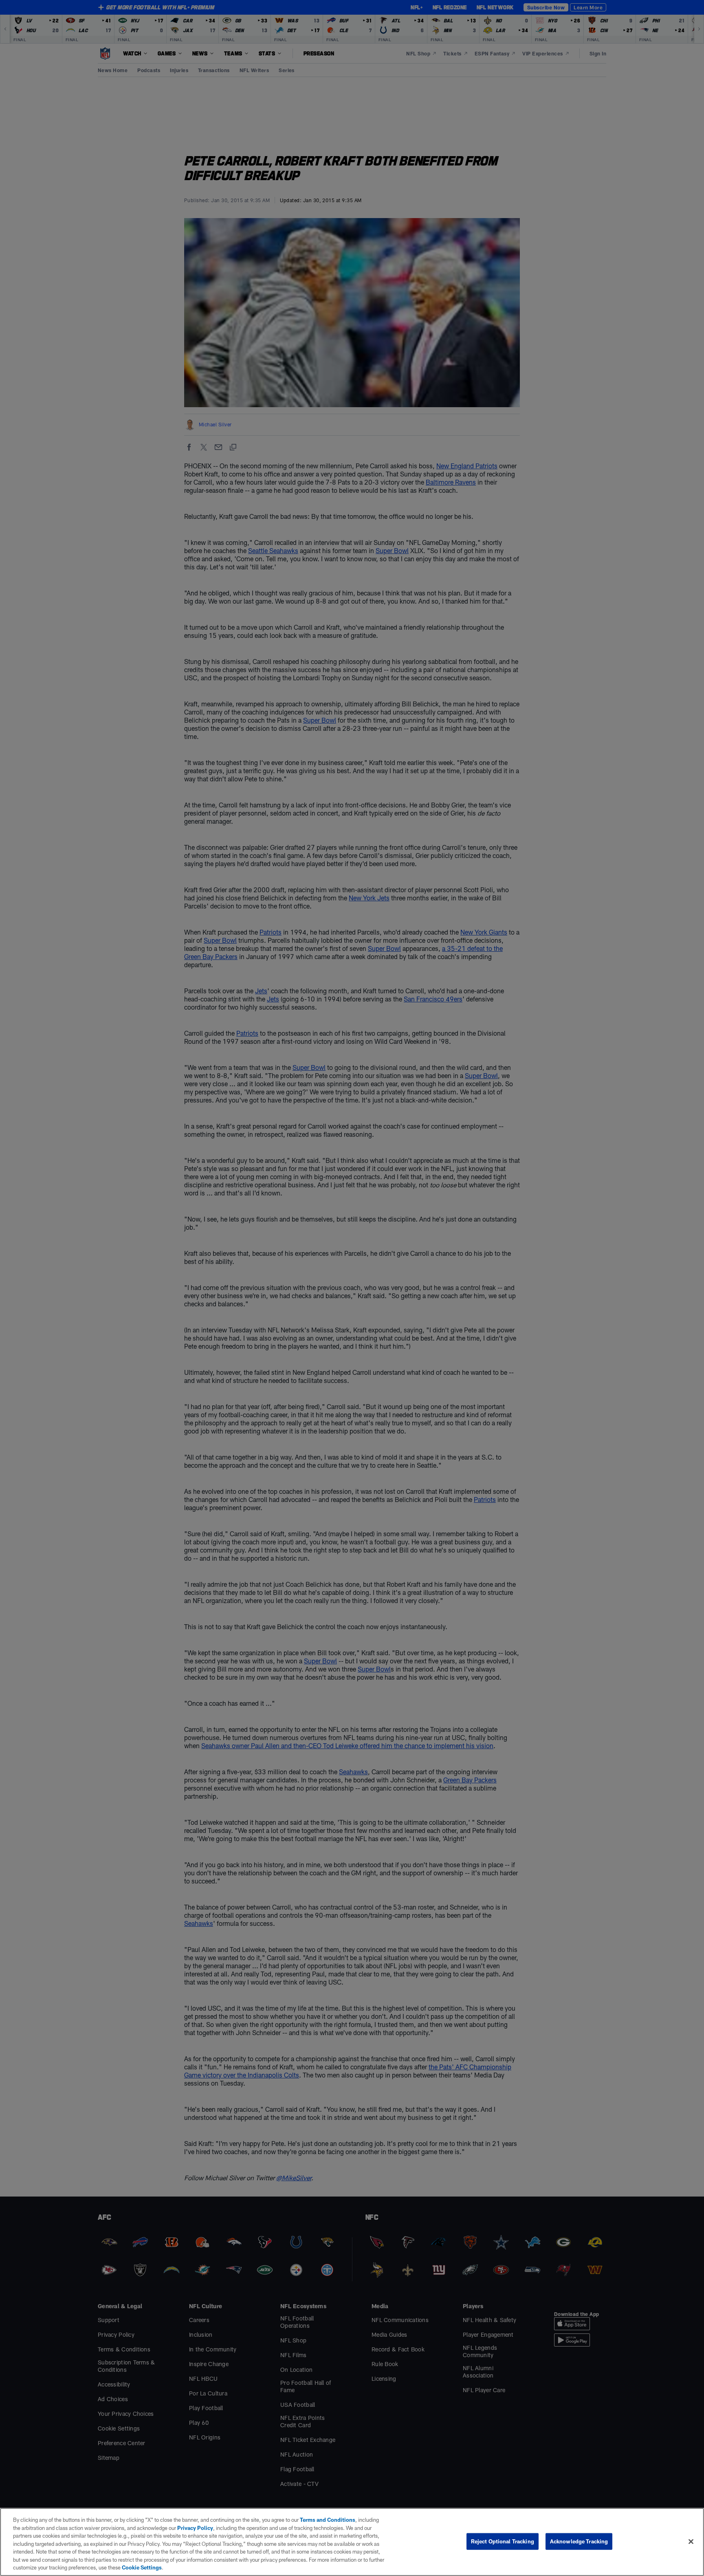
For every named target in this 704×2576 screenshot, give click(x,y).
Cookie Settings (142, 2567)
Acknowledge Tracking (579, 2541)
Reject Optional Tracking (503, 2541)
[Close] (691, 2541)
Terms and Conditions (328, 2520)
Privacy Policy (195, 2528)
